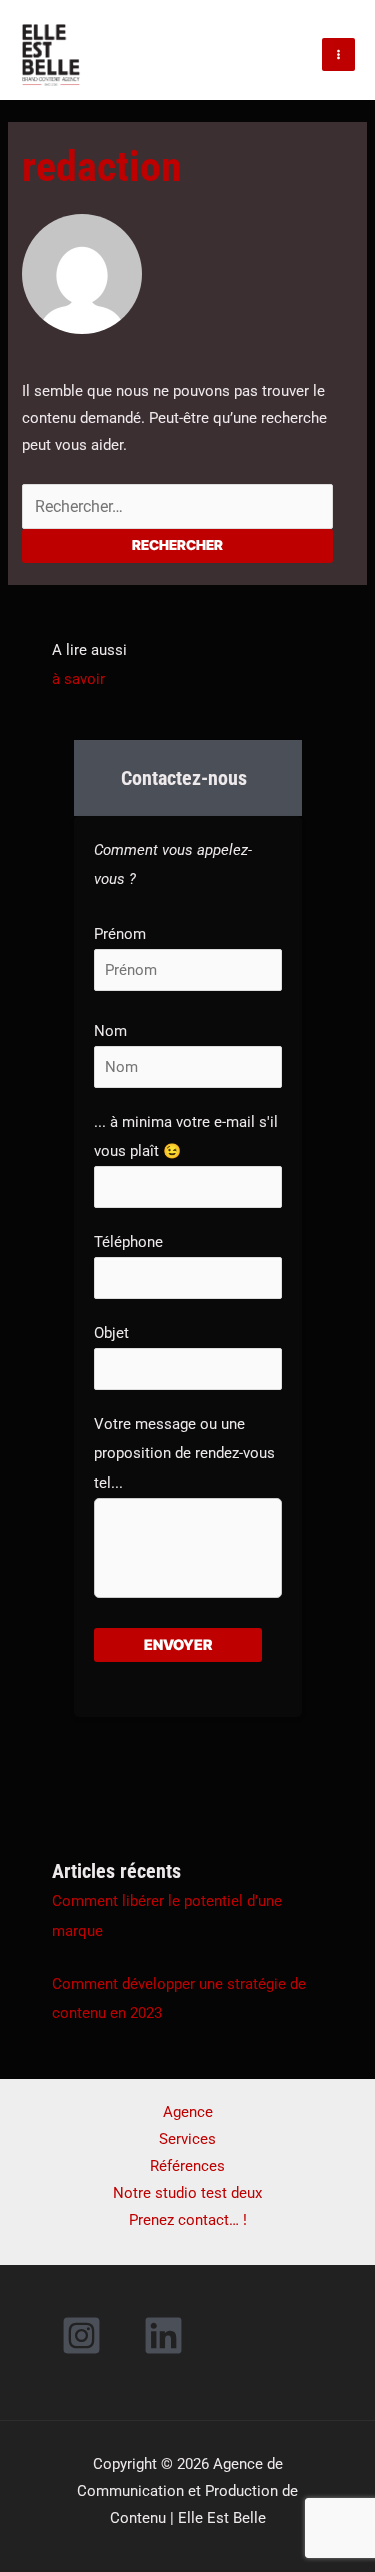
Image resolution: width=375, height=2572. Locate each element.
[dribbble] (167, 2335)
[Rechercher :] (177, 507)
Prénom (120, 934)
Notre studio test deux (187, 2193)
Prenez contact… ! (188, 2220)
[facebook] (84, 2335)
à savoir (78, 679)
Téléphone (128, 1242)
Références (187, 2166)
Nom (110, 1031)
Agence (188, 2112)
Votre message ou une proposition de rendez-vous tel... (184, 1453)
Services (187, 2139)
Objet (111, 1333)
